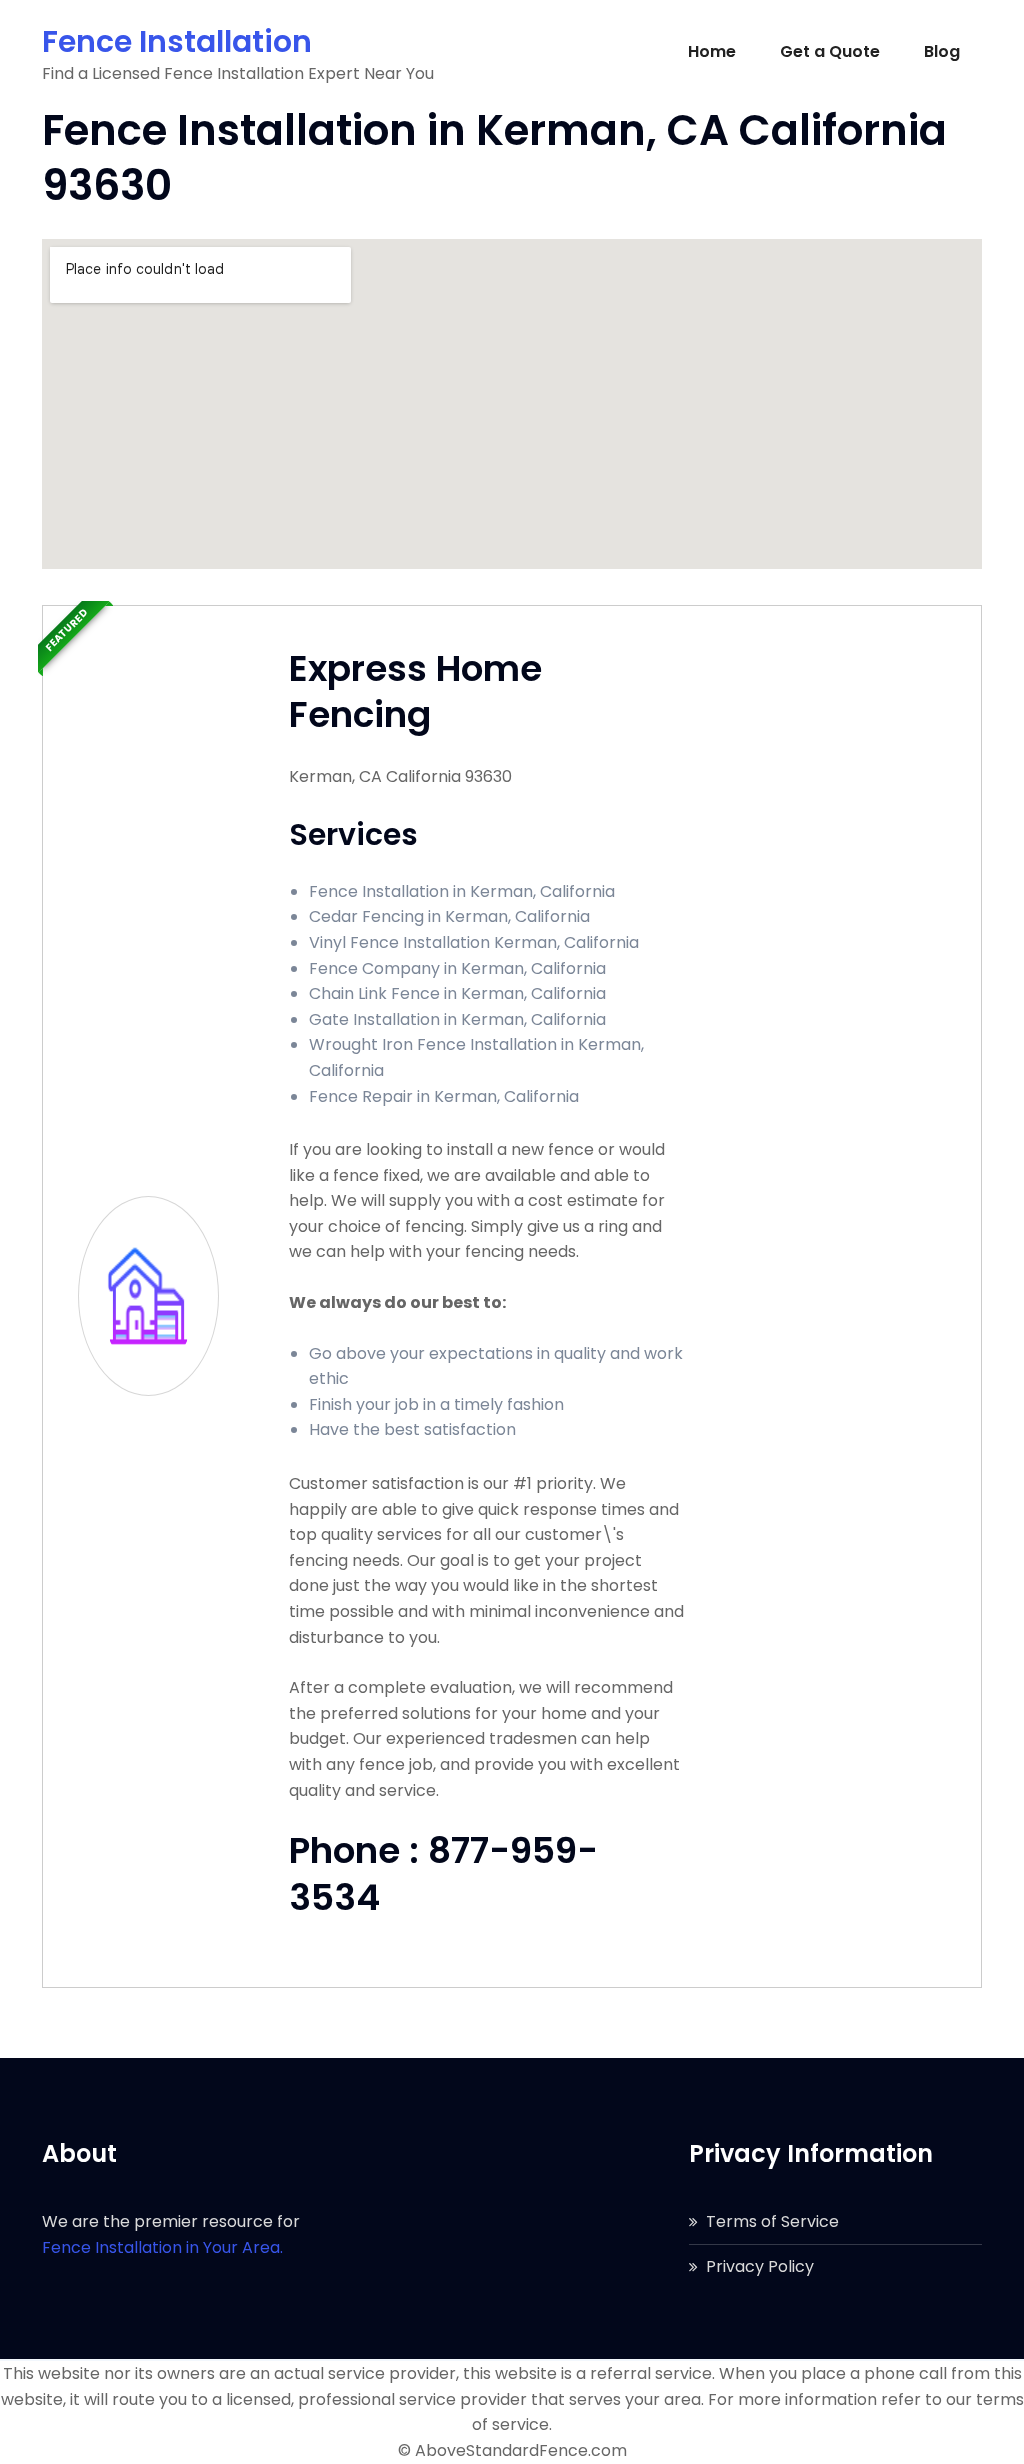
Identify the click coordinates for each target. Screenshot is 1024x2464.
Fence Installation (177, 41)
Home (712, 51)
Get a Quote (830, 51)
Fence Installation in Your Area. (162, 2247)
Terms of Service (772, 2221)
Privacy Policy (760, 2266)
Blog (942, 51)
